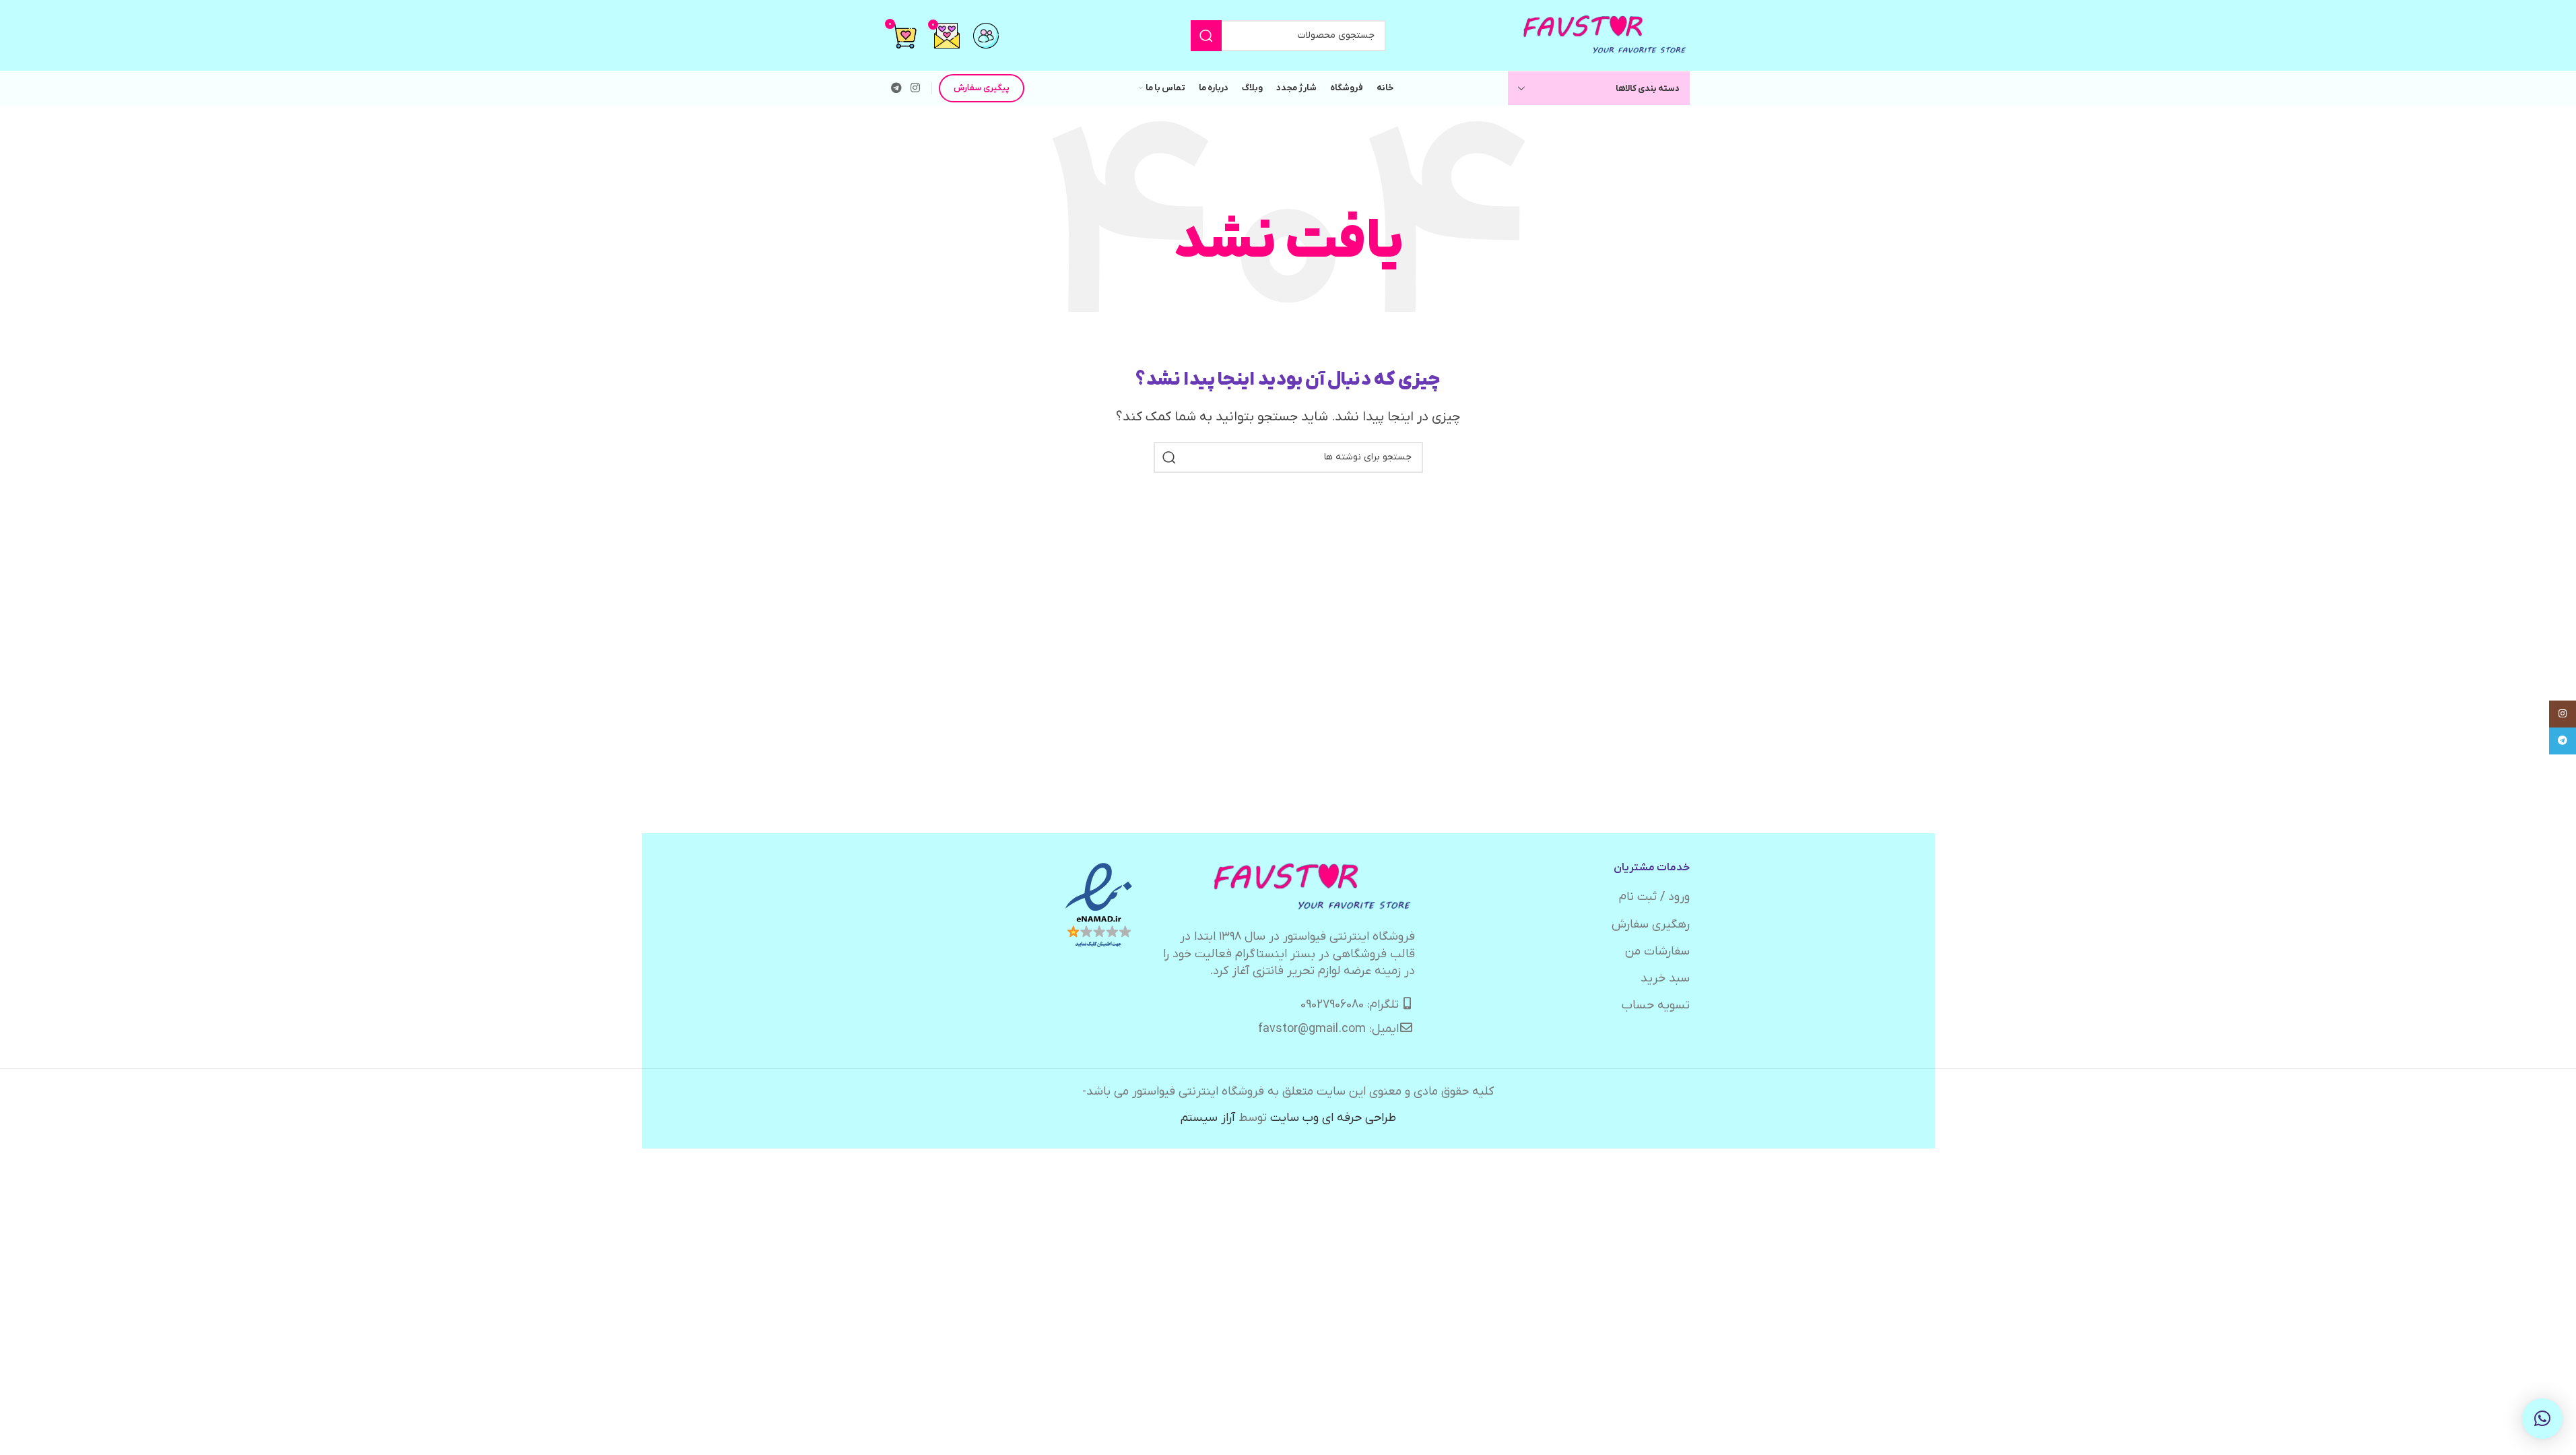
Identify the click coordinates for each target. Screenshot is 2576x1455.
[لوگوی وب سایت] (1606, 35)
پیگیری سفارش (982, 88)
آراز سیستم (1208, 1118)
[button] (2542, 1419)
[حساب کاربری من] (986, 36)
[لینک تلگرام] (897, 88)
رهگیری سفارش (1651, 925)
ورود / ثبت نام (1654, 897)
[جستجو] (1206, 36)
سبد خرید (1665, 978)
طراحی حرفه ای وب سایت (1333, 1118)
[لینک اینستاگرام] (916, 88)
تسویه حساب (1656, 1005)
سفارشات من (1657, 951)
